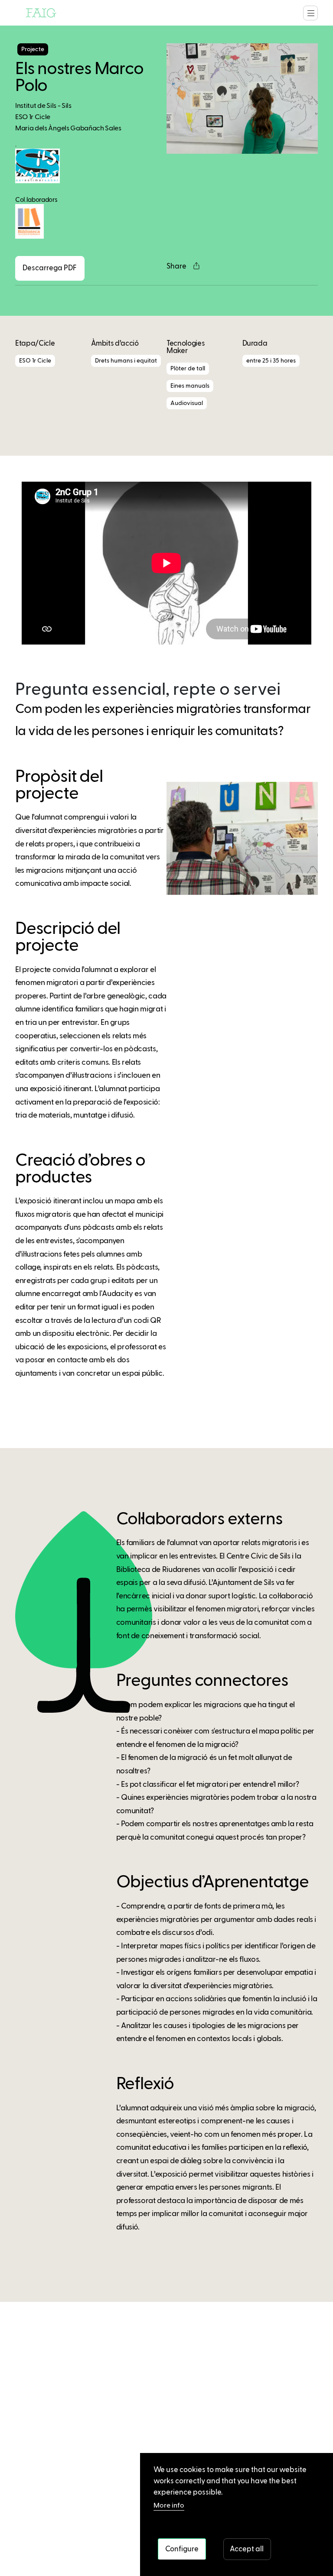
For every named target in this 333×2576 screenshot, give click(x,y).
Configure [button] (182, 2549)
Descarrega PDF (50, 268)
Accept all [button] (247, 2549)
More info (169, 2506)
